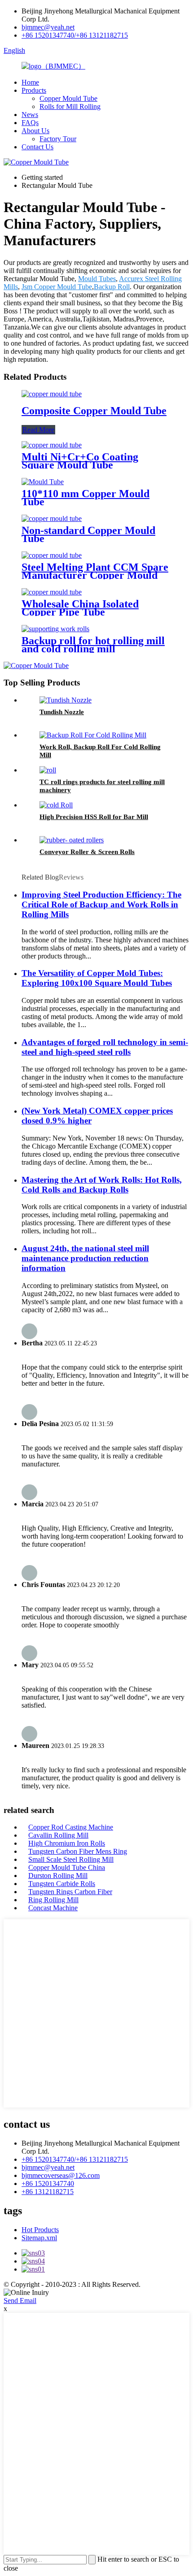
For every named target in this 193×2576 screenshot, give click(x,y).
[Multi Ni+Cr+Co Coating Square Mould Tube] (52, 445)
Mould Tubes (97, 279)
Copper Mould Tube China (67, 1867)
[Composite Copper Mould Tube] (52, 394)
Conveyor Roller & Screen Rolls (87, 852)
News (30, 115)
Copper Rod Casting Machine (71, 1827)
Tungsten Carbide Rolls (62, 1884)
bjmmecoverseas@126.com (61, 2175)
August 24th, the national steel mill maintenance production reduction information (85, 1258)
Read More (38, 430)
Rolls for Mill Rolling (70, 106)
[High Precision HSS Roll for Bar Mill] (56, 805)
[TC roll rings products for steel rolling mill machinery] (48, 770)
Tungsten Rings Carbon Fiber (70, 1892)
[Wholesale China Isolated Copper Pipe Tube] (52, 592)
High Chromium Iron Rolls (67, 1843)
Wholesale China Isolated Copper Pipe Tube (80, 608)
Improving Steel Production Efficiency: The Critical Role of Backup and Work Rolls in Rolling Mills (101, 904)
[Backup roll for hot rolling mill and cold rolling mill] (55, 629)
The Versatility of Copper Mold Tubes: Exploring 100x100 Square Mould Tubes (97, 978)
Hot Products (40, 2230)
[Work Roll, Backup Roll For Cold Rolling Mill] (93, 735)
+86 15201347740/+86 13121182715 (75, 35)
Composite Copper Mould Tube (94, 411)
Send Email (20, 2301)
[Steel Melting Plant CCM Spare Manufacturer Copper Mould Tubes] (52, 555)
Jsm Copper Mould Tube (57, 287)
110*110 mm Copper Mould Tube (86, 498)
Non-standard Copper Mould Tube (88, 534)
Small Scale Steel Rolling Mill (71, 1859)
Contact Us (37, 147)
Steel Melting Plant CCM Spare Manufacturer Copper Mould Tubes (95, 575)
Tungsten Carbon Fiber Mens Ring (78, 1851)
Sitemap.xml (39, 2238)
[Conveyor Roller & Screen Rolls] (72, 840)
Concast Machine (53, 1908)
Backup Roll (112, 287)
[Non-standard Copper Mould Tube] (52, 518)
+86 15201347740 (48, 2184)
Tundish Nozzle (62, 712)
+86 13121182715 (48, 2192)
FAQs (30, 123)
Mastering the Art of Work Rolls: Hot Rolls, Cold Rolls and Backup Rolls (102, 1185)
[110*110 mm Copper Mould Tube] (43, 482)
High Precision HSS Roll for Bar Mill (94, 817)
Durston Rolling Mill (58, 1876)
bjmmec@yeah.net (48, 27)
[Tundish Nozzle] (66, 700)
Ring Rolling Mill (53, 1900)
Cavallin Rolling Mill (58, 1835)
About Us (35, 131)
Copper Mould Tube (68, 98)
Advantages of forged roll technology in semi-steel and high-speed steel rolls (105, 1047)
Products (34, 90)
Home (30, 82)
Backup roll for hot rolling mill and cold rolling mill (93, 645)
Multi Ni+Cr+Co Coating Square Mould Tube (80, 461)
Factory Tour (58, 139)
